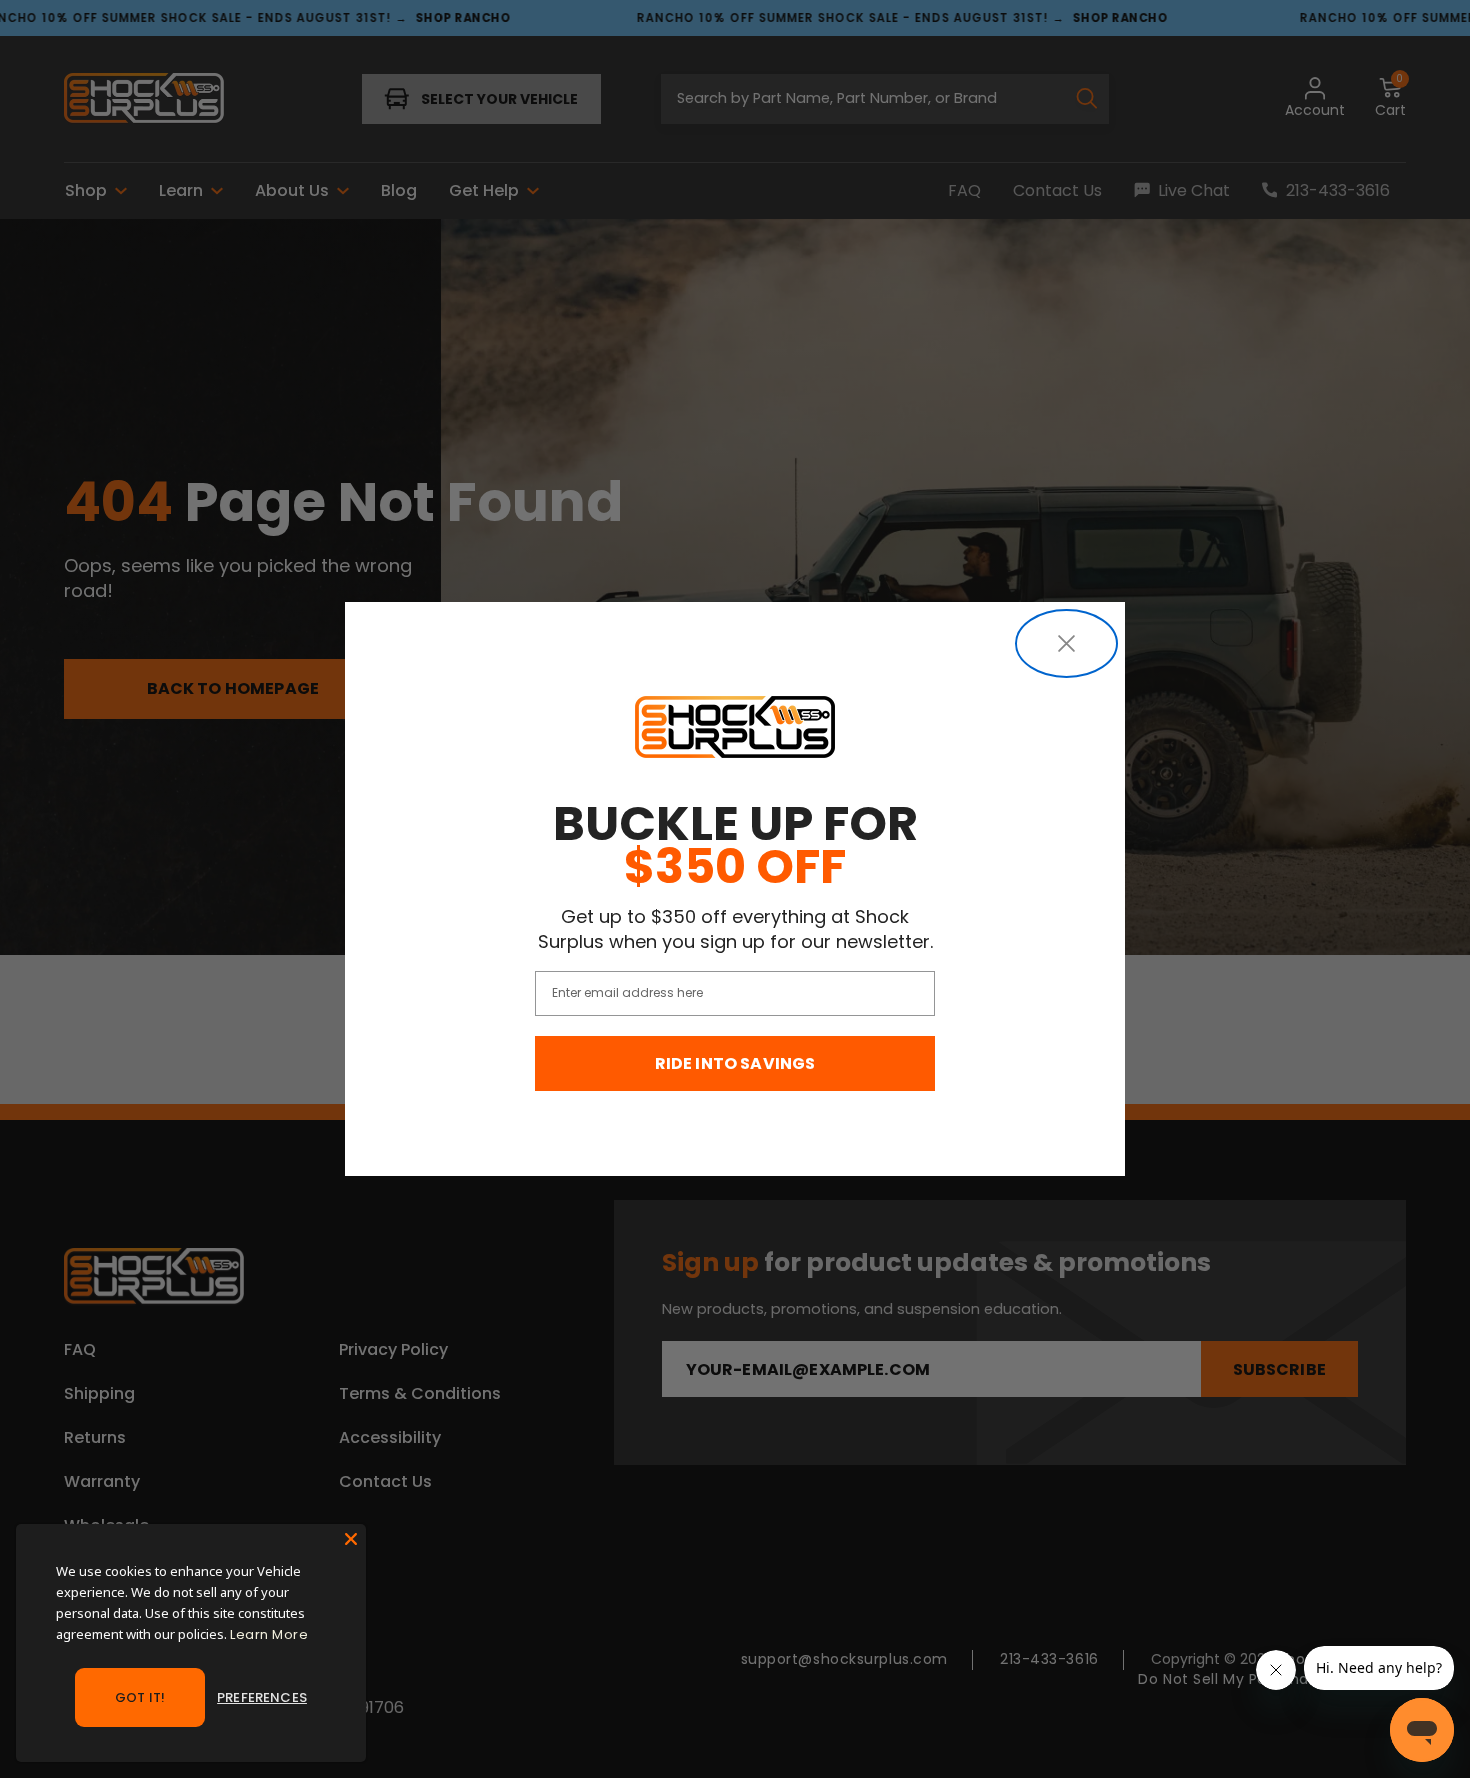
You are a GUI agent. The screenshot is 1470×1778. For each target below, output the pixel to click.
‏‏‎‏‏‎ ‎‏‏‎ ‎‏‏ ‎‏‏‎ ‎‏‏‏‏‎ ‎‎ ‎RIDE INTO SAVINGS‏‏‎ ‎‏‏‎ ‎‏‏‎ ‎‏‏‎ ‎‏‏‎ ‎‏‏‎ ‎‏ (735, 1063)
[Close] (351, 1539)
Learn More (269, 1634)
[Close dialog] (1066, 643)
